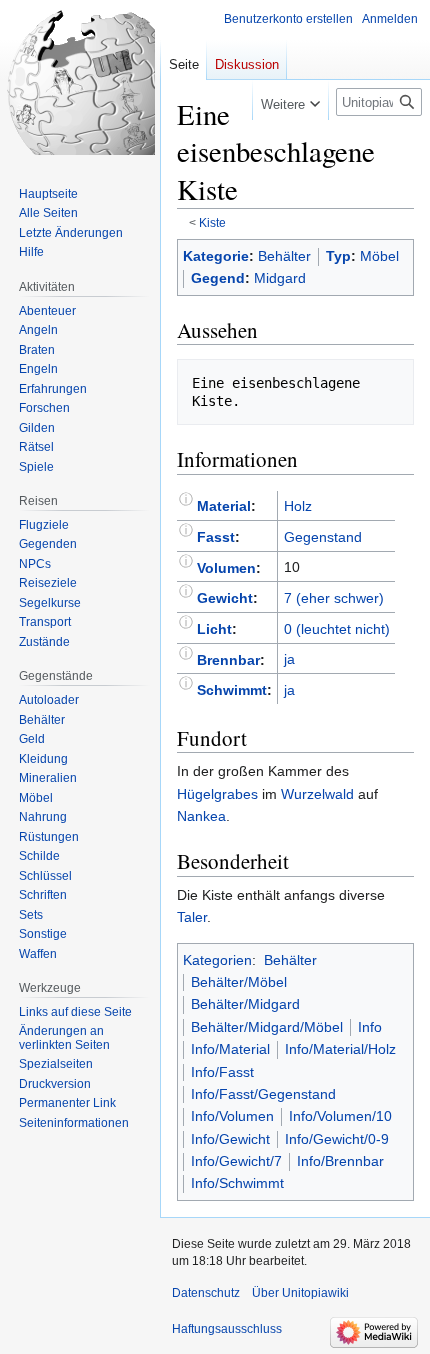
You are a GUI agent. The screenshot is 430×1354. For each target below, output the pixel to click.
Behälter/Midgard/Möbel (267, 1027)
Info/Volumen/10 (340, 1116)
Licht (214, 629)
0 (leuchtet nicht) (337, 629)
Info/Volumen (232, 1116)
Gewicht (225, 598)
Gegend (218, 278)
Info (370, 1027)
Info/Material (230, 1049)
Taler (192, 917)
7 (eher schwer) (334, 598)
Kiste (212, 222)
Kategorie (216, 256)
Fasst (216, 537)
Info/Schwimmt (237, 1183)
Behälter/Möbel (239, 982)
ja (289, 659)
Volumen (226, 567)
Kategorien (217, 960)
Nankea (201, 816)
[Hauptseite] (80, 80)
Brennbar (228, 659)
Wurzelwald (317, 794)
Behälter (284, 256)
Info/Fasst (222, 1072)
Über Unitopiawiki (300, 1293)
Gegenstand (323, 537)
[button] (290, 100)
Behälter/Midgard (245, 1004)
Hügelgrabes (217, 794)
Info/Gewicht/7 (236, 1161)
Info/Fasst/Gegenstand (263, 1094)
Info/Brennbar (340, 1161)
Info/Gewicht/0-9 (337, 1139)
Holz (298, 506)
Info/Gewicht (230, 1139)
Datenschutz (206, 1293)
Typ (338, 256)
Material (224, 506)
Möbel (379, 256)
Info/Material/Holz (340, 1049)
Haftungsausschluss (227, 1329)
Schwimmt (232, 690)
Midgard (280, 278)
